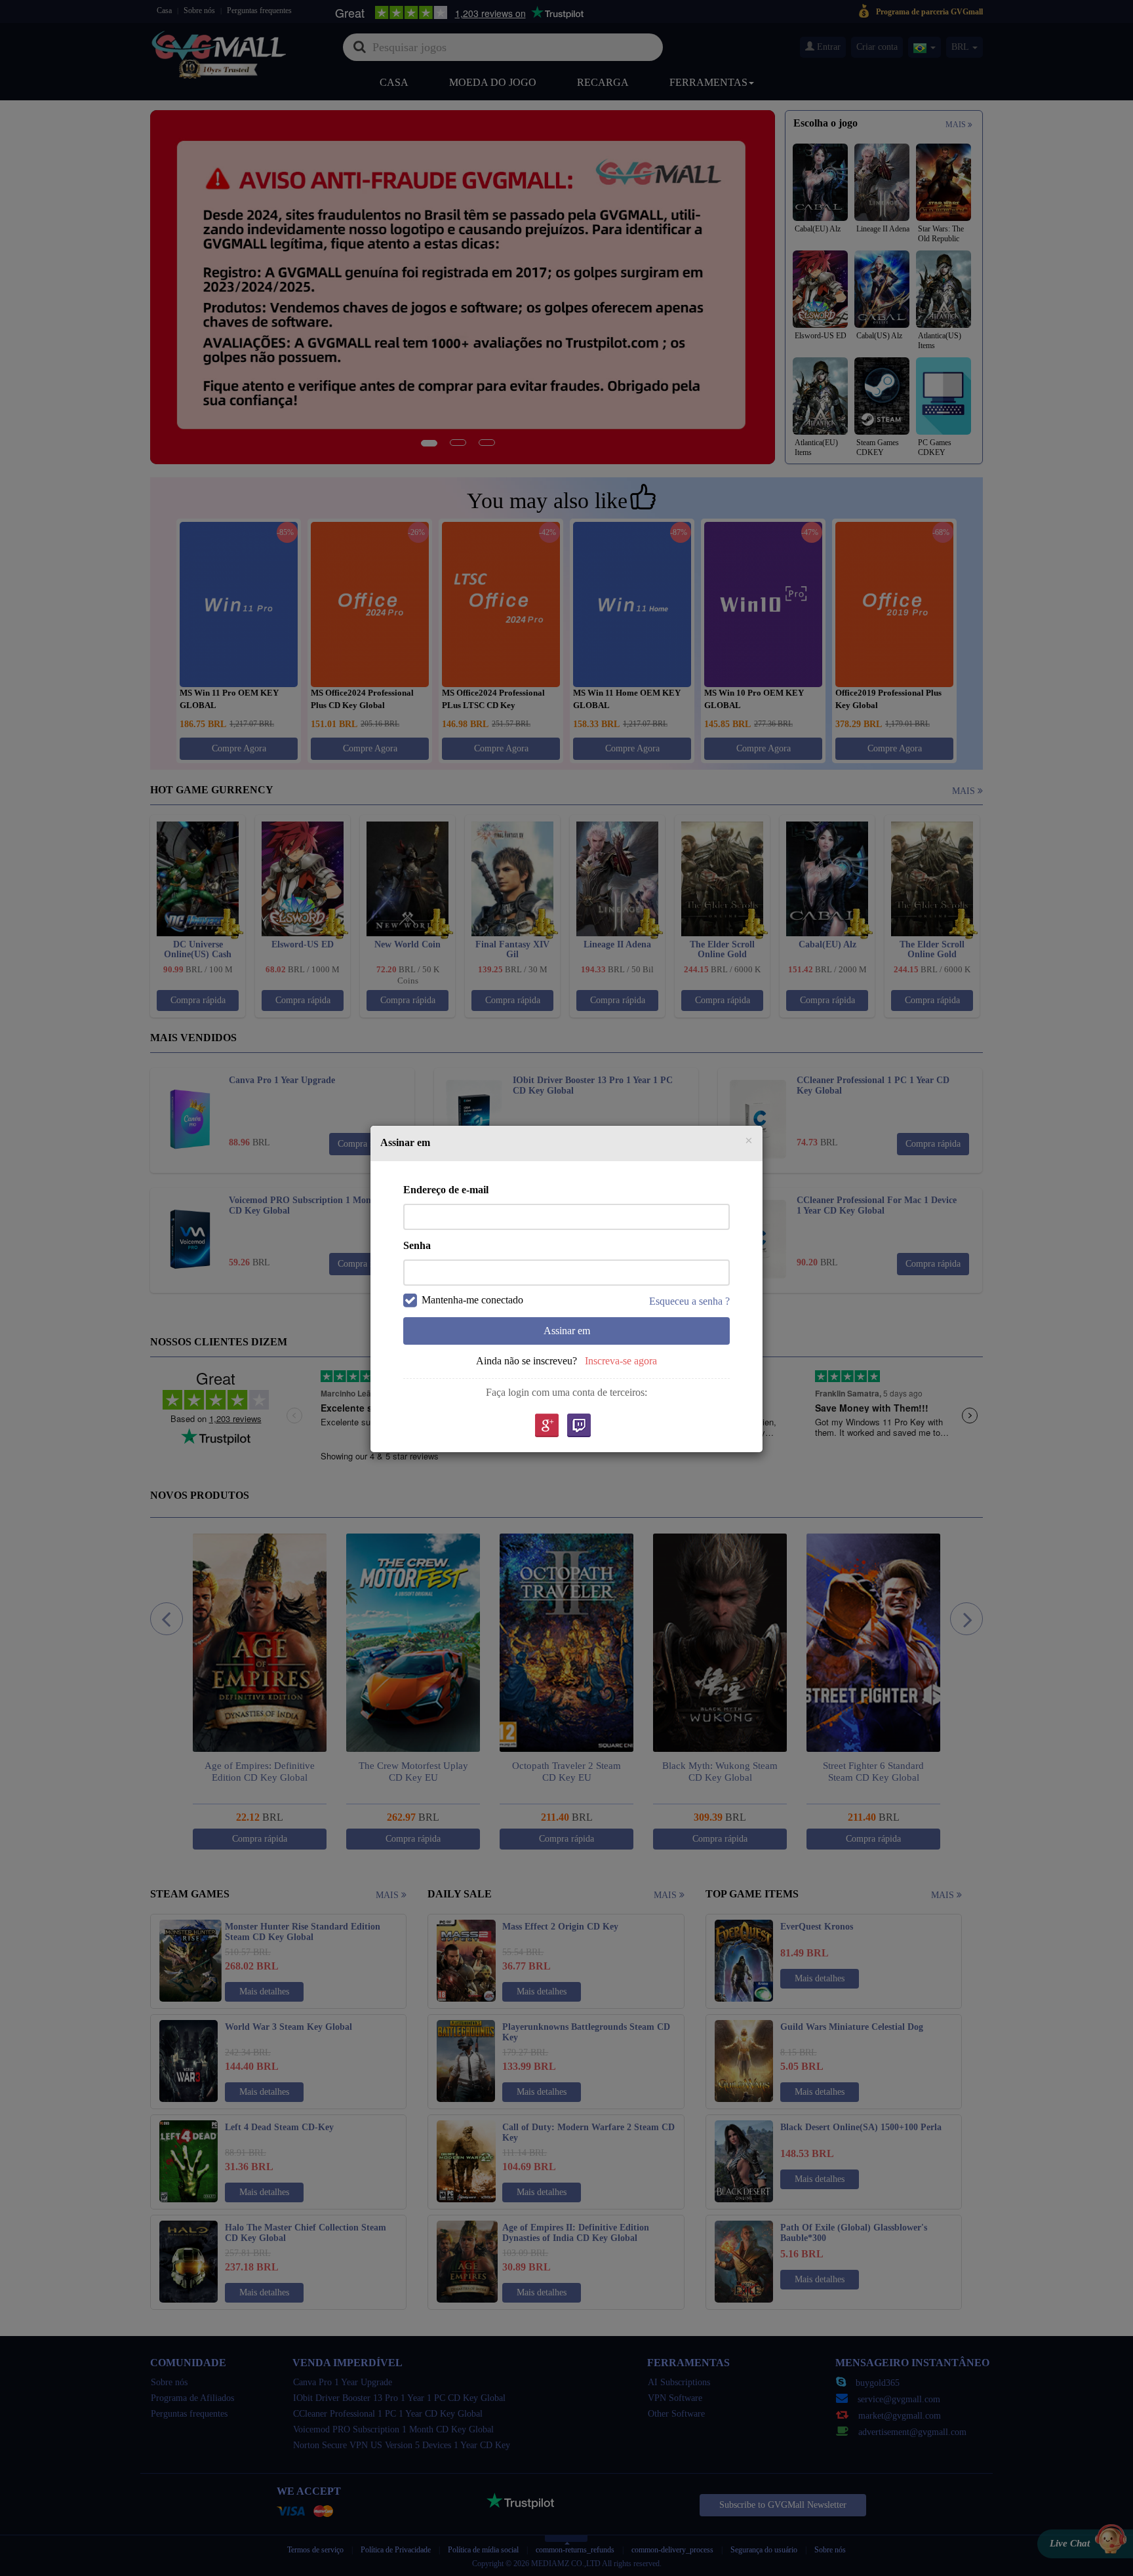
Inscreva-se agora (621, 1361)
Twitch (579, 1426)
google (546, 1426)
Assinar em (567, 1331)
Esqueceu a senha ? (689, 1301)
